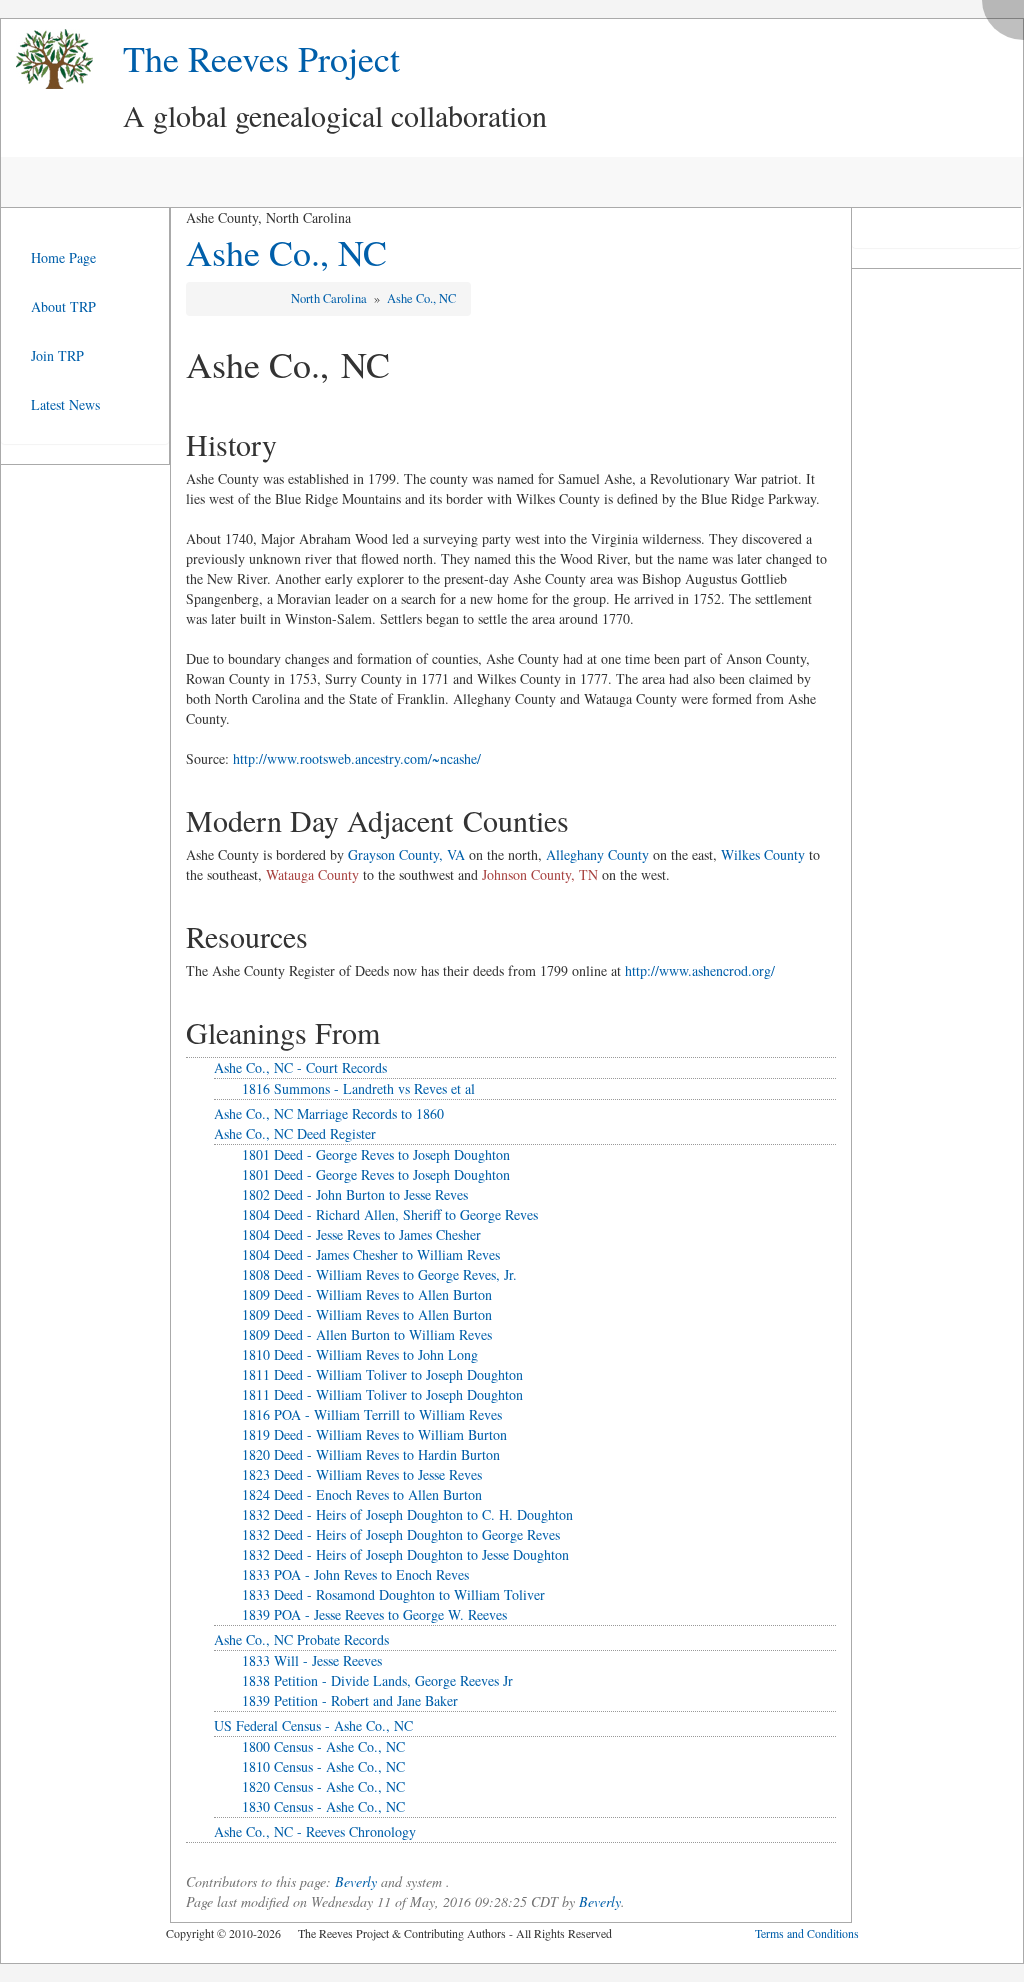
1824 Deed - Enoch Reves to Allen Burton (362, 1494)
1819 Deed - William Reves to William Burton (374, 1434)
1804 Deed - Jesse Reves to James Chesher (361, 1234)
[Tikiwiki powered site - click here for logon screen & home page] (47, 59)
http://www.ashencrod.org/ (700, 970)
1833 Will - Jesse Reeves (312, 1660)
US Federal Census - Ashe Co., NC (313, 1725)
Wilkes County (763, 854)
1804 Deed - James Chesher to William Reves (371, 1254)
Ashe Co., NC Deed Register (295, 1133)
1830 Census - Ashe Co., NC (323, 1806)
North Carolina (330, 298)
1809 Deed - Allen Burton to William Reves (367, 1334)
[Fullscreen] (1008, 14)
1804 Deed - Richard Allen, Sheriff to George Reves (390, 1214)
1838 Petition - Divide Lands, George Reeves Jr (377, 1680)
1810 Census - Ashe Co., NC (323, 1766)
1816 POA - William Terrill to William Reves (372, 1414)
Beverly (356, 1881)
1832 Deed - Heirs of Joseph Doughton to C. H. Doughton (407, 1514)
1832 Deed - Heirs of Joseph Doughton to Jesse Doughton (405, 1554)
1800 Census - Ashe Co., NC (323, 1746)
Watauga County (312, 874)
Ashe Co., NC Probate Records (301, 1639)
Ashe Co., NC (286, 252)
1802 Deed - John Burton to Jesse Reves (355, 1194)
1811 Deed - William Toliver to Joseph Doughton (382, 1374)
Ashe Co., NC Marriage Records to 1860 (329, 1113)
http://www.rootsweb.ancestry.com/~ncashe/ (357, 758)
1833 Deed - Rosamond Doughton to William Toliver (393, 1594)
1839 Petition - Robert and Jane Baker (350, 1700)
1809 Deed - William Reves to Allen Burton (367, 1294)
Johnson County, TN (540, 874)
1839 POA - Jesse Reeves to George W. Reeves (374, 1614)
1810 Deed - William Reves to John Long (360, 1354)
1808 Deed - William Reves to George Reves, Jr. (379, 1274)
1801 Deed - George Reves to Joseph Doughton (376, 1154)
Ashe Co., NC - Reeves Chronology (315, 1831)
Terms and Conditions (807, 1933)
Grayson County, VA (406, 854)
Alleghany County (597, 854)
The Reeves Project (261, 58)
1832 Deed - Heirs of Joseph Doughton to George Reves (401, 1534)
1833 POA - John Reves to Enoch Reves (355, 1574)
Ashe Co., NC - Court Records (300, 1067)
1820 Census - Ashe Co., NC (323, 1786)
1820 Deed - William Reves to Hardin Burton (371, 1454)
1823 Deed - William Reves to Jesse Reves (362, 1474)
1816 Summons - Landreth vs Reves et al (358, 1088)
